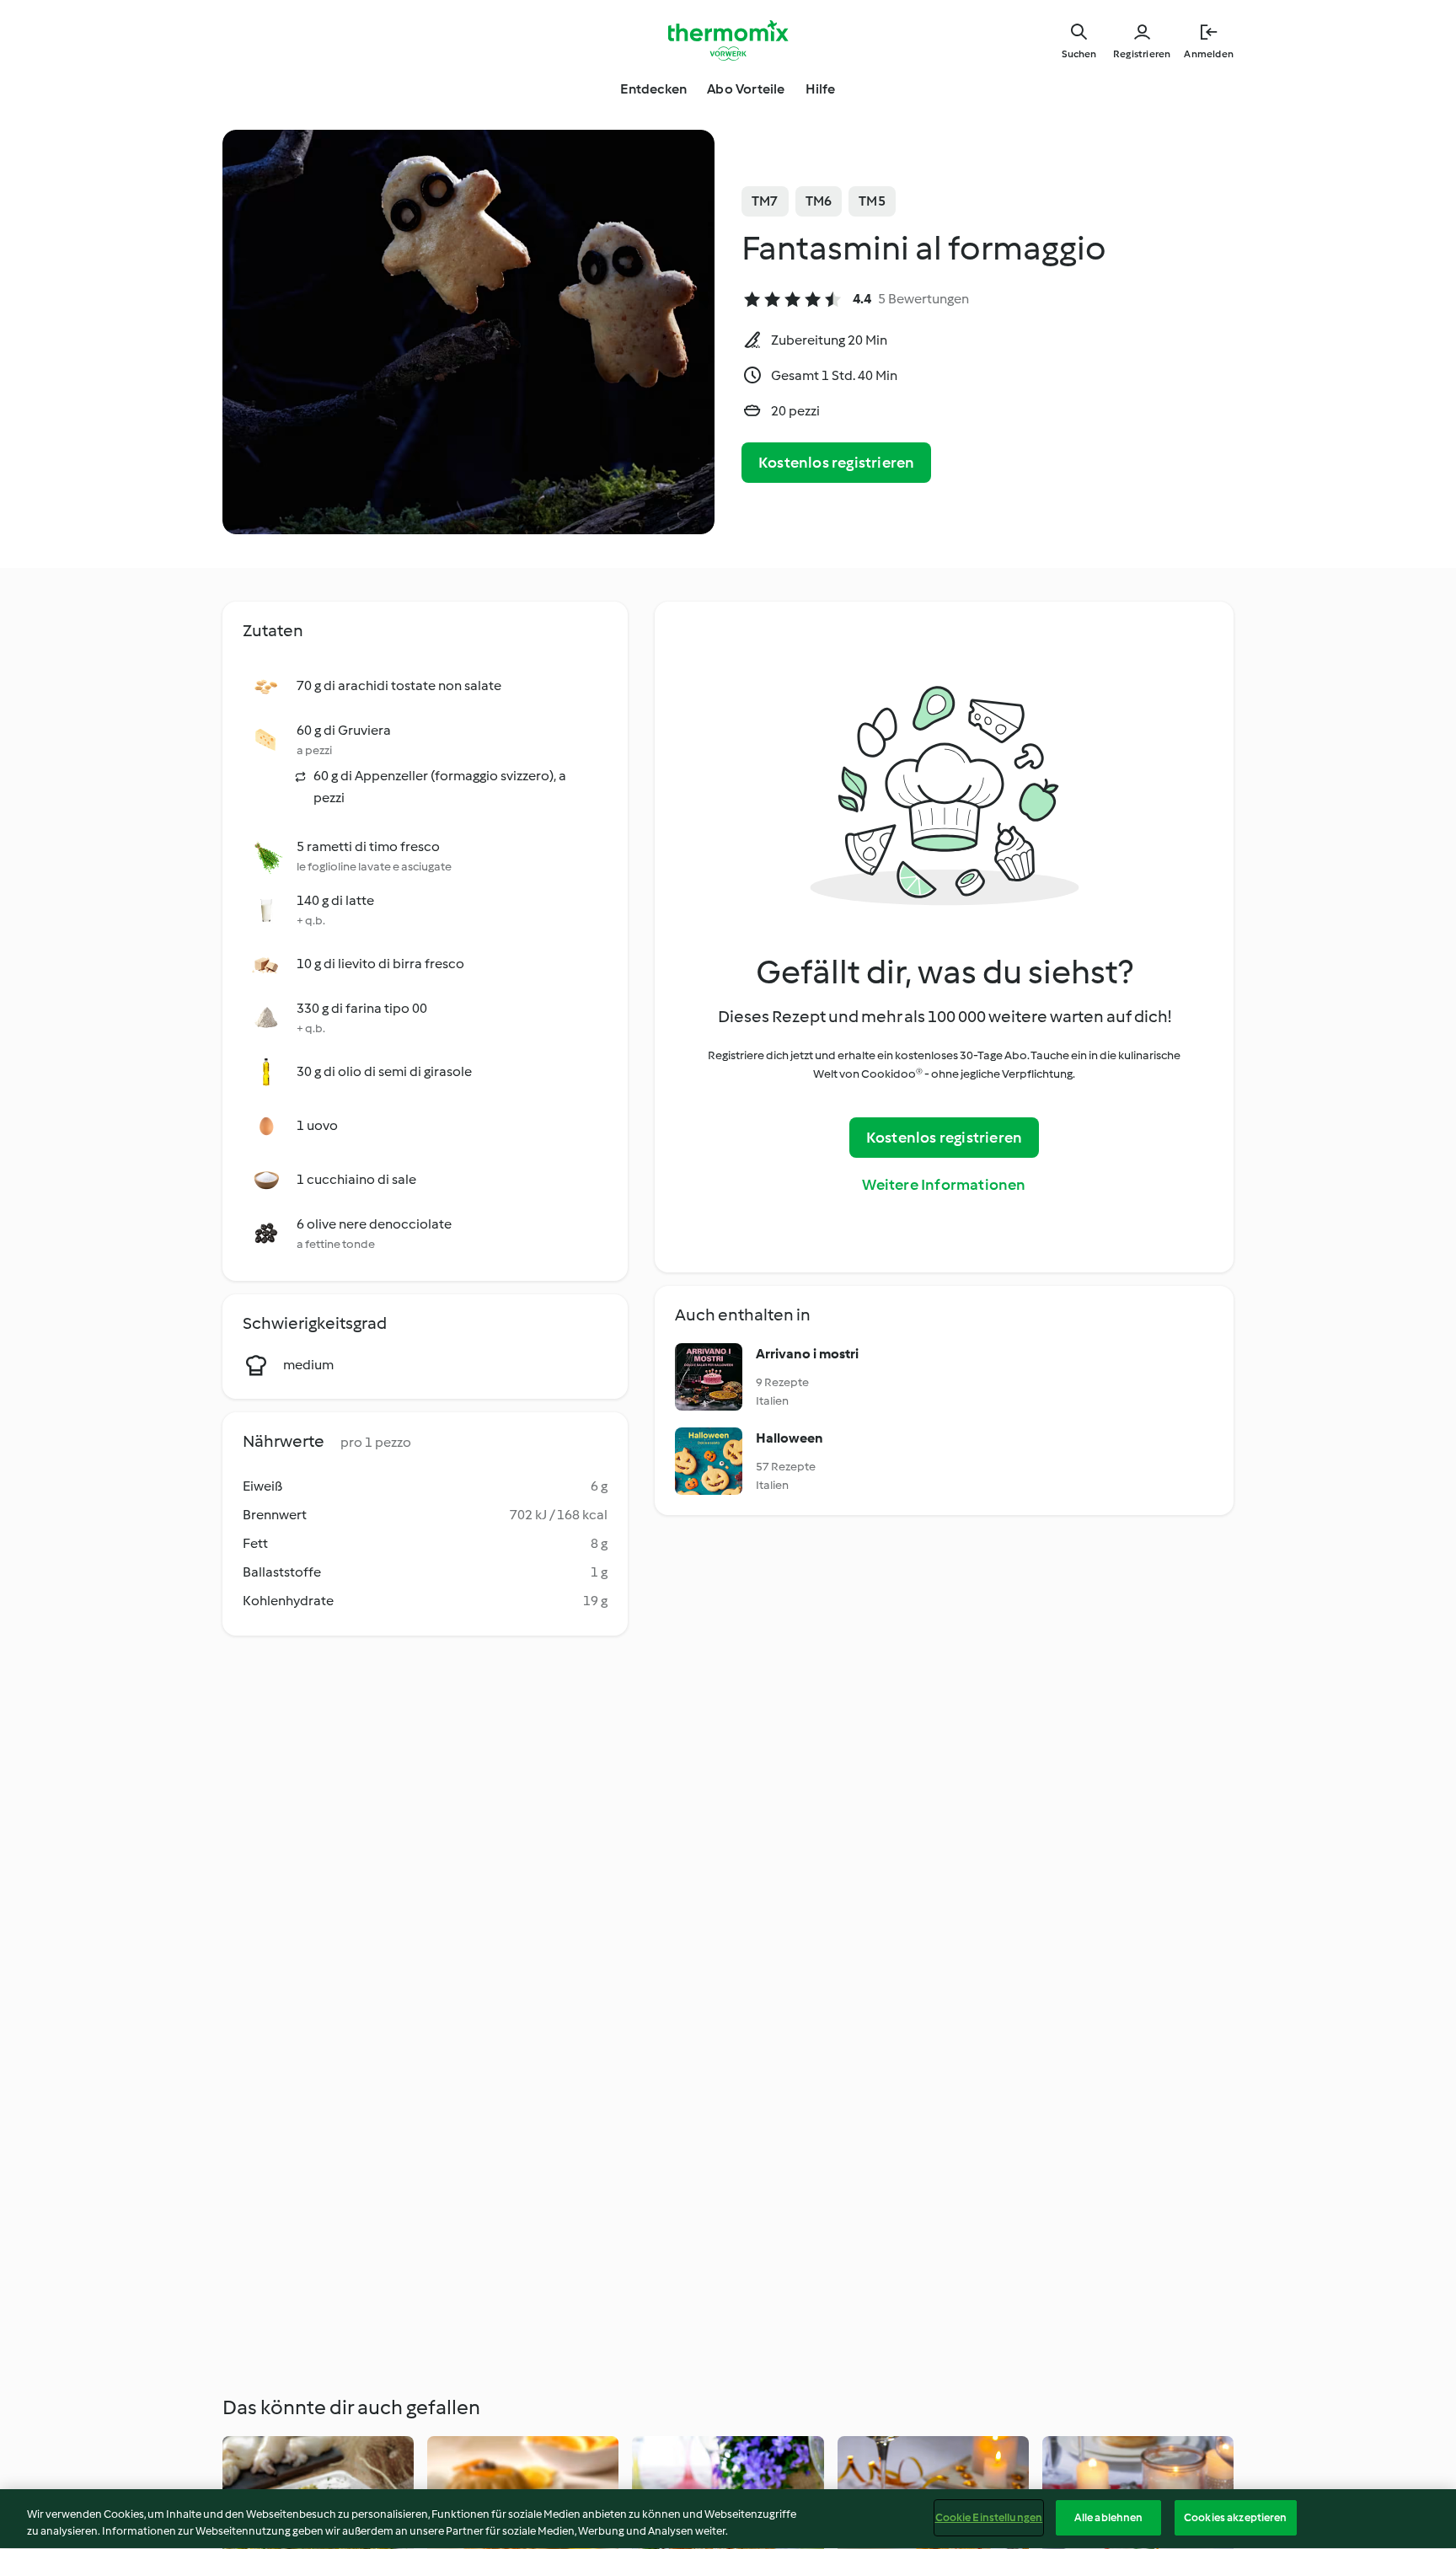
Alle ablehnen (1109, 2517)
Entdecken (653, 89)
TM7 (765, 201)
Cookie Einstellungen (989, 2517)
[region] (728, 2519)
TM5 (872, 201)
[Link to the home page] (728, 40)
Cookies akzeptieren (1235, 2517)
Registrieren (1142, 54)
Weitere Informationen (944, 1185)
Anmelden (1209, 54)
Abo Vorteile (746, 89)
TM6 (819, 201)
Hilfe (821, 89)
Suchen (1079, 54)
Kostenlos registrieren (836, 463)
